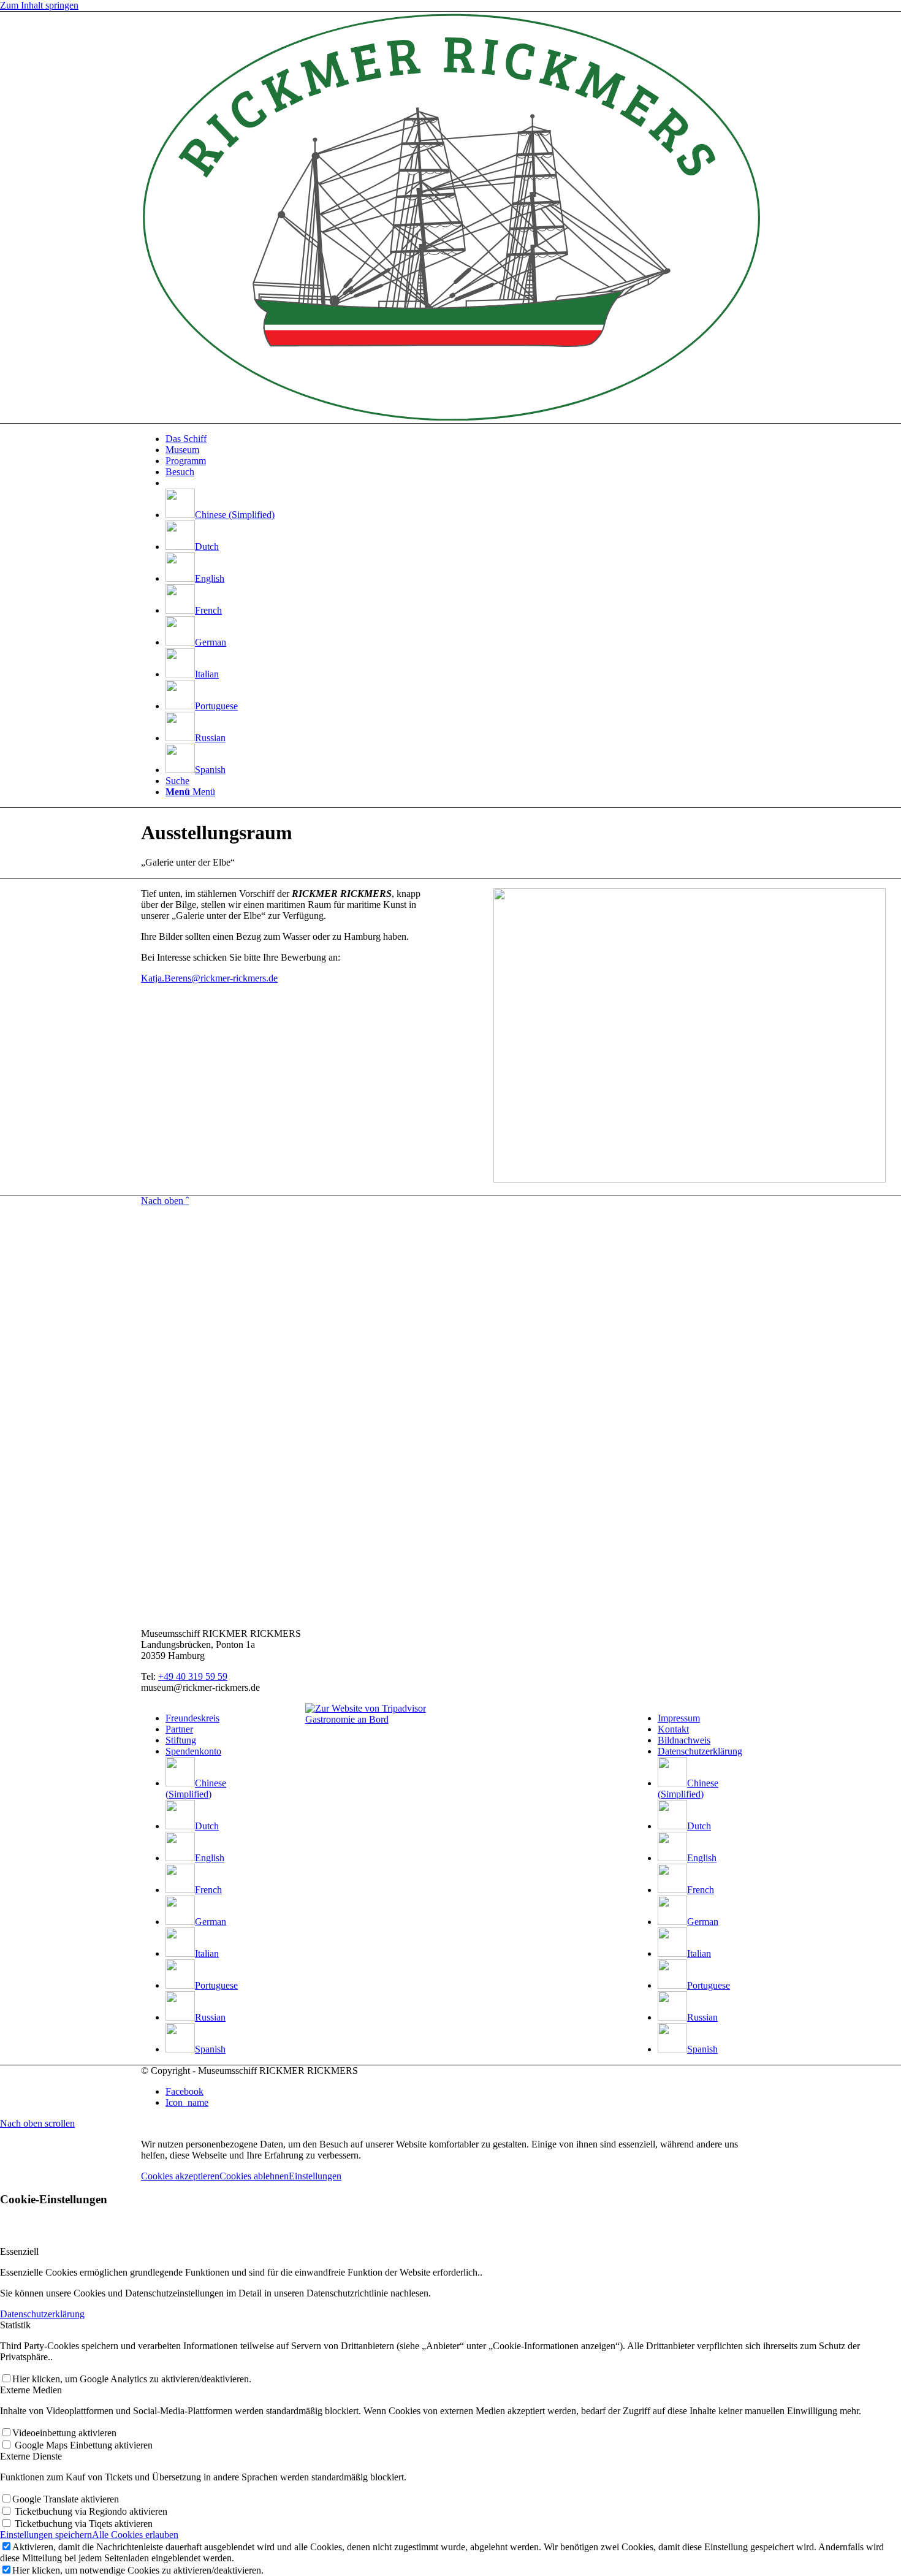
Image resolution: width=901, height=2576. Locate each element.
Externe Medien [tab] (31, 2390)
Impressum (679, 1718)
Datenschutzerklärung (700, 1751)
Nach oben (165, 1201)
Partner (179, 1729)
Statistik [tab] (15, 2325)
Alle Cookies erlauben (135, 2535)
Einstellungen (315, 2176)
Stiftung (181, 1740)
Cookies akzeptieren (180, 2176)
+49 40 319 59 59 (193, 1676)
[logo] (450, 417)
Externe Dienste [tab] (31, 2456)
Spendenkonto (193, 1751)
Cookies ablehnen (254, 2176)
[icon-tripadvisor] (366, 1708)
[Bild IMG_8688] (614, 1037)
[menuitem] (463, 439)
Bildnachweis (684, 1740)
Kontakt (673, 1729)
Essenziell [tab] (19, 2251)
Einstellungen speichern (46, 2535)
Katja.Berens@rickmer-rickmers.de (209, 978)
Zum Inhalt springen (39, 5)
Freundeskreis (192, 1718)
